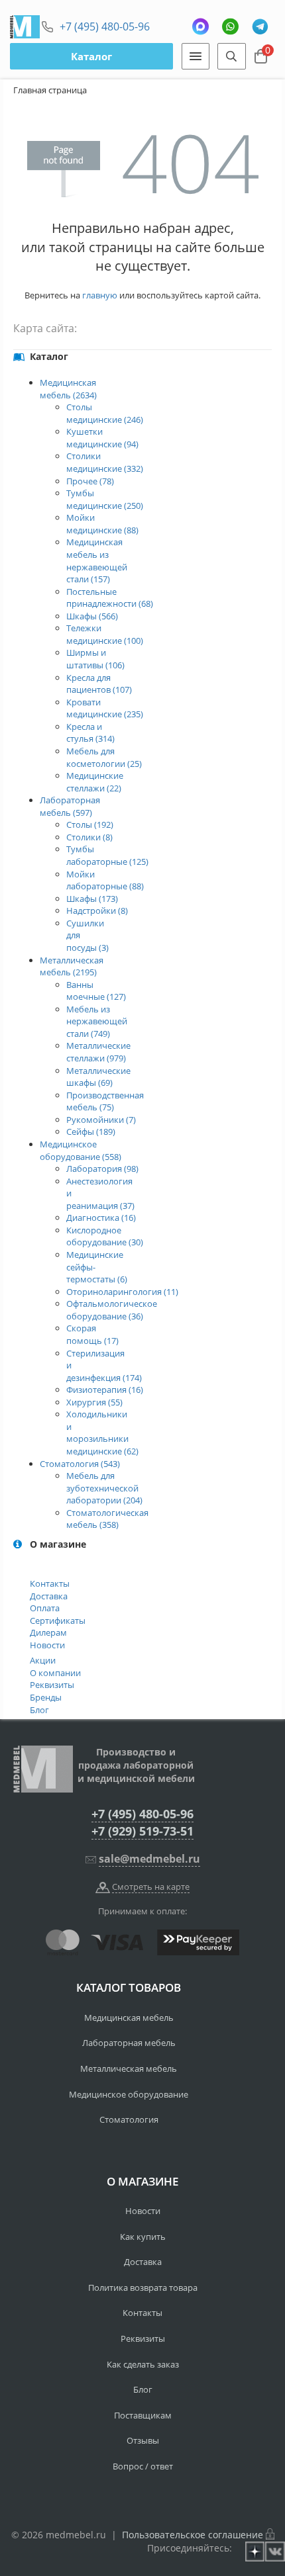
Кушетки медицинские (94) (102, 438)
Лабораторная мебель (129, 2043)
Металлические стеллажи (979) (98, 1052)
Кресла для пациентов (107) (99, 684)
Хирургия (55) (94, 1402)
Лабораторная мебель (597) (70, 806)
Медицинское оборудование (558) (81, 1150)
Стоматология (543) (80, 1464)
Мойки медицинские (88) (102, 524)
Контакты (50, 1583)
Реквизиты (52, 1685)
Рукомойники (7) (101, 1120)
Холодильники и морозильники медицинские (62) (102, 1433)
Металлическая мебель (129, 2068)
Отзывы (143, 2440)
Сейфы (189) (91, 1132)
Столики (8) (89, 837)
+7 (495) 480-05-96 (105, 26)
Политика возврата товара (143, 2287)
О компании (55, 1673)
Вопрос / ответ (143, 2466)
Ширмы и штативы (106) (95, 659)
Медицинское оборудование (129, 2094)
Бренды (46, 1697)
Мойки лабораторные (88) (105, 880)
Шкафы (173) (92, 899)
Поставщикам (143, 2415)
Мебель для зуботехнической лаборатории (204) (104, 1488)
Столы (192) (90, 824)
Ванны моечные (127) (96, 991)
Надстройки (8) (97, 910)
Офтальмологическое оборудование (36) (112, 1310)
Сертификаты (58, 1621)
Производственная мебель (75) (105, 1101)
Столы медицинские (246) (105, 413)
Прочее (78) (90, 481)
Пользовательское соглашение (193, 2535)
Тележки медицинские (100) (105, 634)
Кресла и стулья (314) (90, 733)
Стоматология (129, 2119)
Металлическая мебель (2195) (72, 966)
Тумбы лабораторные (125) (107, 855)
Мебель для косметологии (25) (104, 757)
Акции (43, 1660)
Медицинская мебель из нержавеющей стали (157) (97, 560)
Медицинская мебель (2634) (68, 389)
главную (100, 295)
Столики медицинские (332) (105, 462)
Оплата (45, 1608)
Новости (47, 1645)
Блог (39, 1710)
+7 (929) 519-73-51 (142, 1831)
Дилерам (48, 1632)
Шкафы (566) (92, 616)
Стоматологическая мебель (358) (107, 1519)
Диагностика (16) (101, 1218)
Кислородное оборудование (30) (105, 1236)
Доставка (49, 1596)
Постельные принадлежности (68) (110, 598)
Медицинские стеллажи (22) (95, 782)
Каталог (91, 56)
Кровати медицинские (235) (105, 708)
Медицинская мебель (129, 2018)
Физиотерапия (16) (105, 1390)
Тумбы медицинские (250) (105, 499)
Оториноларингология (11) (122, 1292)
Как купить (143, 2237)
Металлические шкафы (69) (98, 1077)
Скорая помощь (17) (92, 1334)
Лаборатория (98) (102, 1169)
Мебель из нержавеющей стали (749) (97, 1021)
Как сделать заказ (143, 2364)
